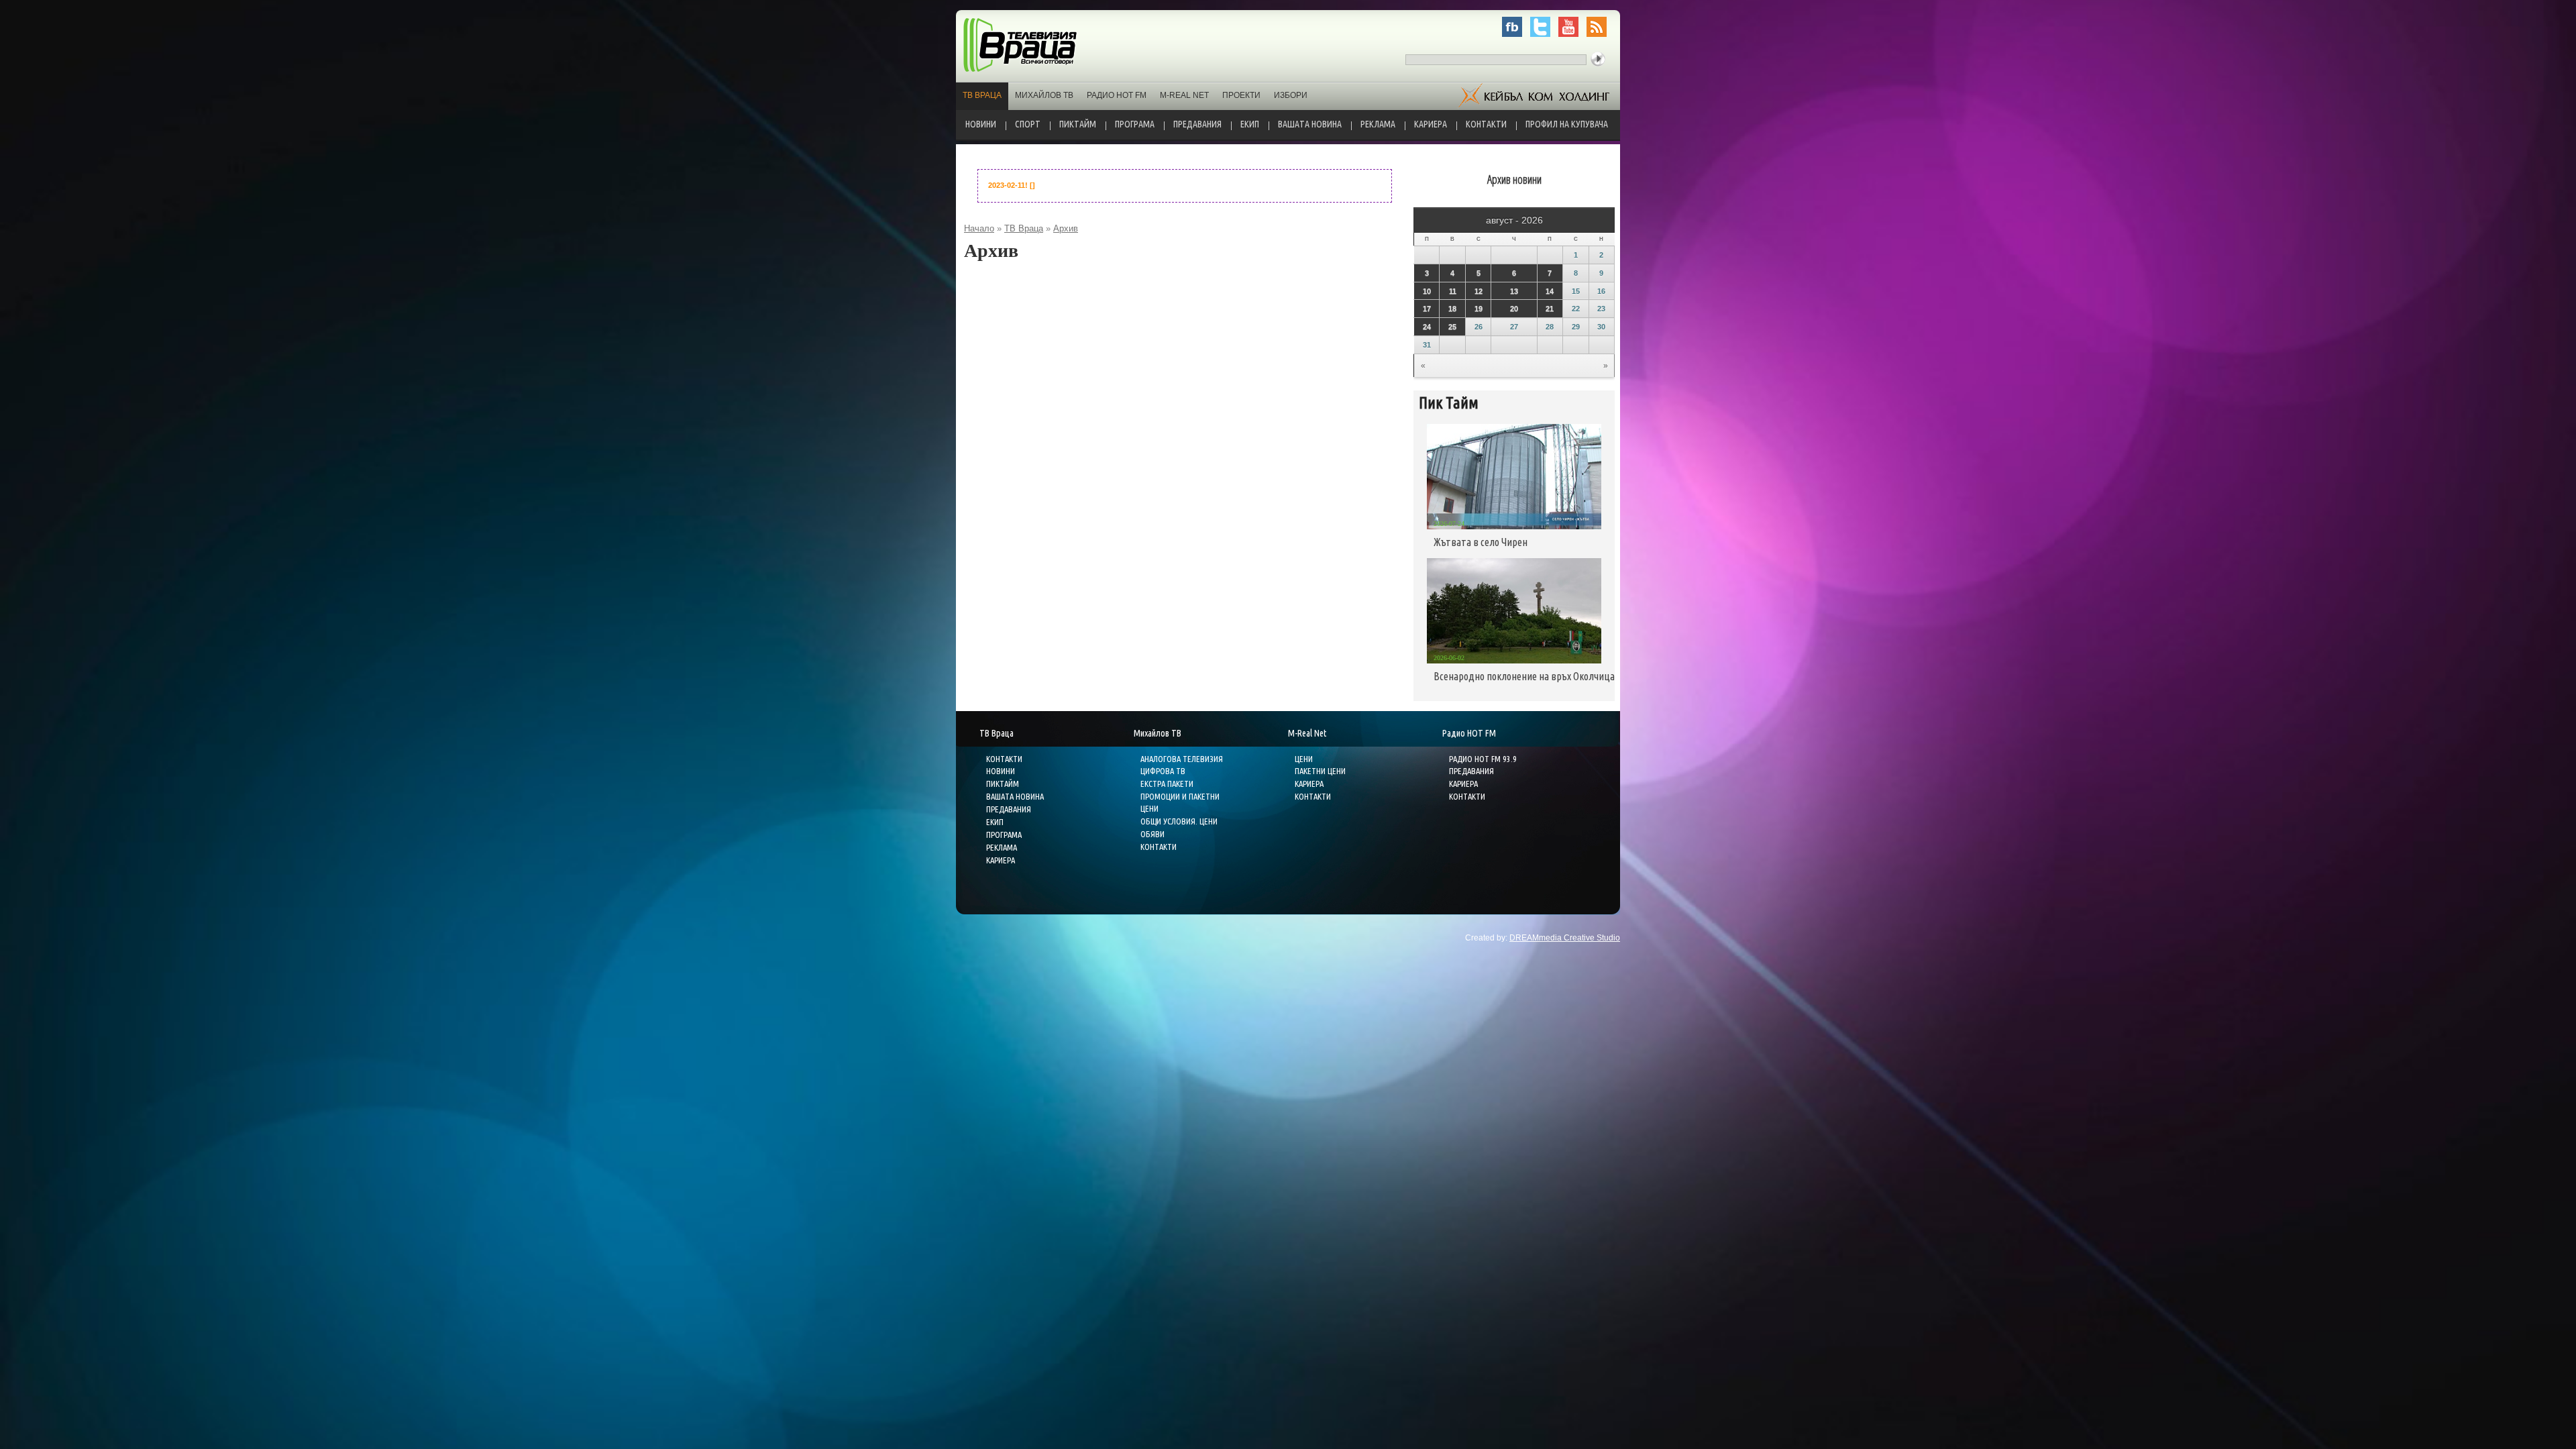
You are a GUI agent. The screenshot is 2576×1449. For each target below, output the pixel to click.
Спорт (1028, 124)
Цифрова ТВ (1163, 771)
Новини (981, 124)
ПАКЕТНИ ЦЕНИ (1320, 771)
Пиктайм (1078, 124)
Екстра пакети (1167, 784)
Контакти (1486, 124)
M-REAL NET (1184, 95)
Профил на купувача (1567, 124)
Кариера (1431, 124)
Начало (979, 228)
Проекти (1241, 95)
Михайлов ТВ (1044, 95)
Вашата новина (1310, 124)
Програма (1135, 124)
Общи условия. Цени (1179, 821)
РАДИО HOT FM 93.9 (1483, 759)
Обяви (1152, 834)
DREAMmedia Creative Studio (1565, 938)
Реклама (1378, 124)
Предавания (1197, 124)
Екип (1250, 124)
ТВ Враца (982, 95)
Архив (1066, 228)
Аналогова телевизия (1182, 759)
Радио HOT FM (1117, 95)
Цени (1304, 759)
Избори (1291, 95)
